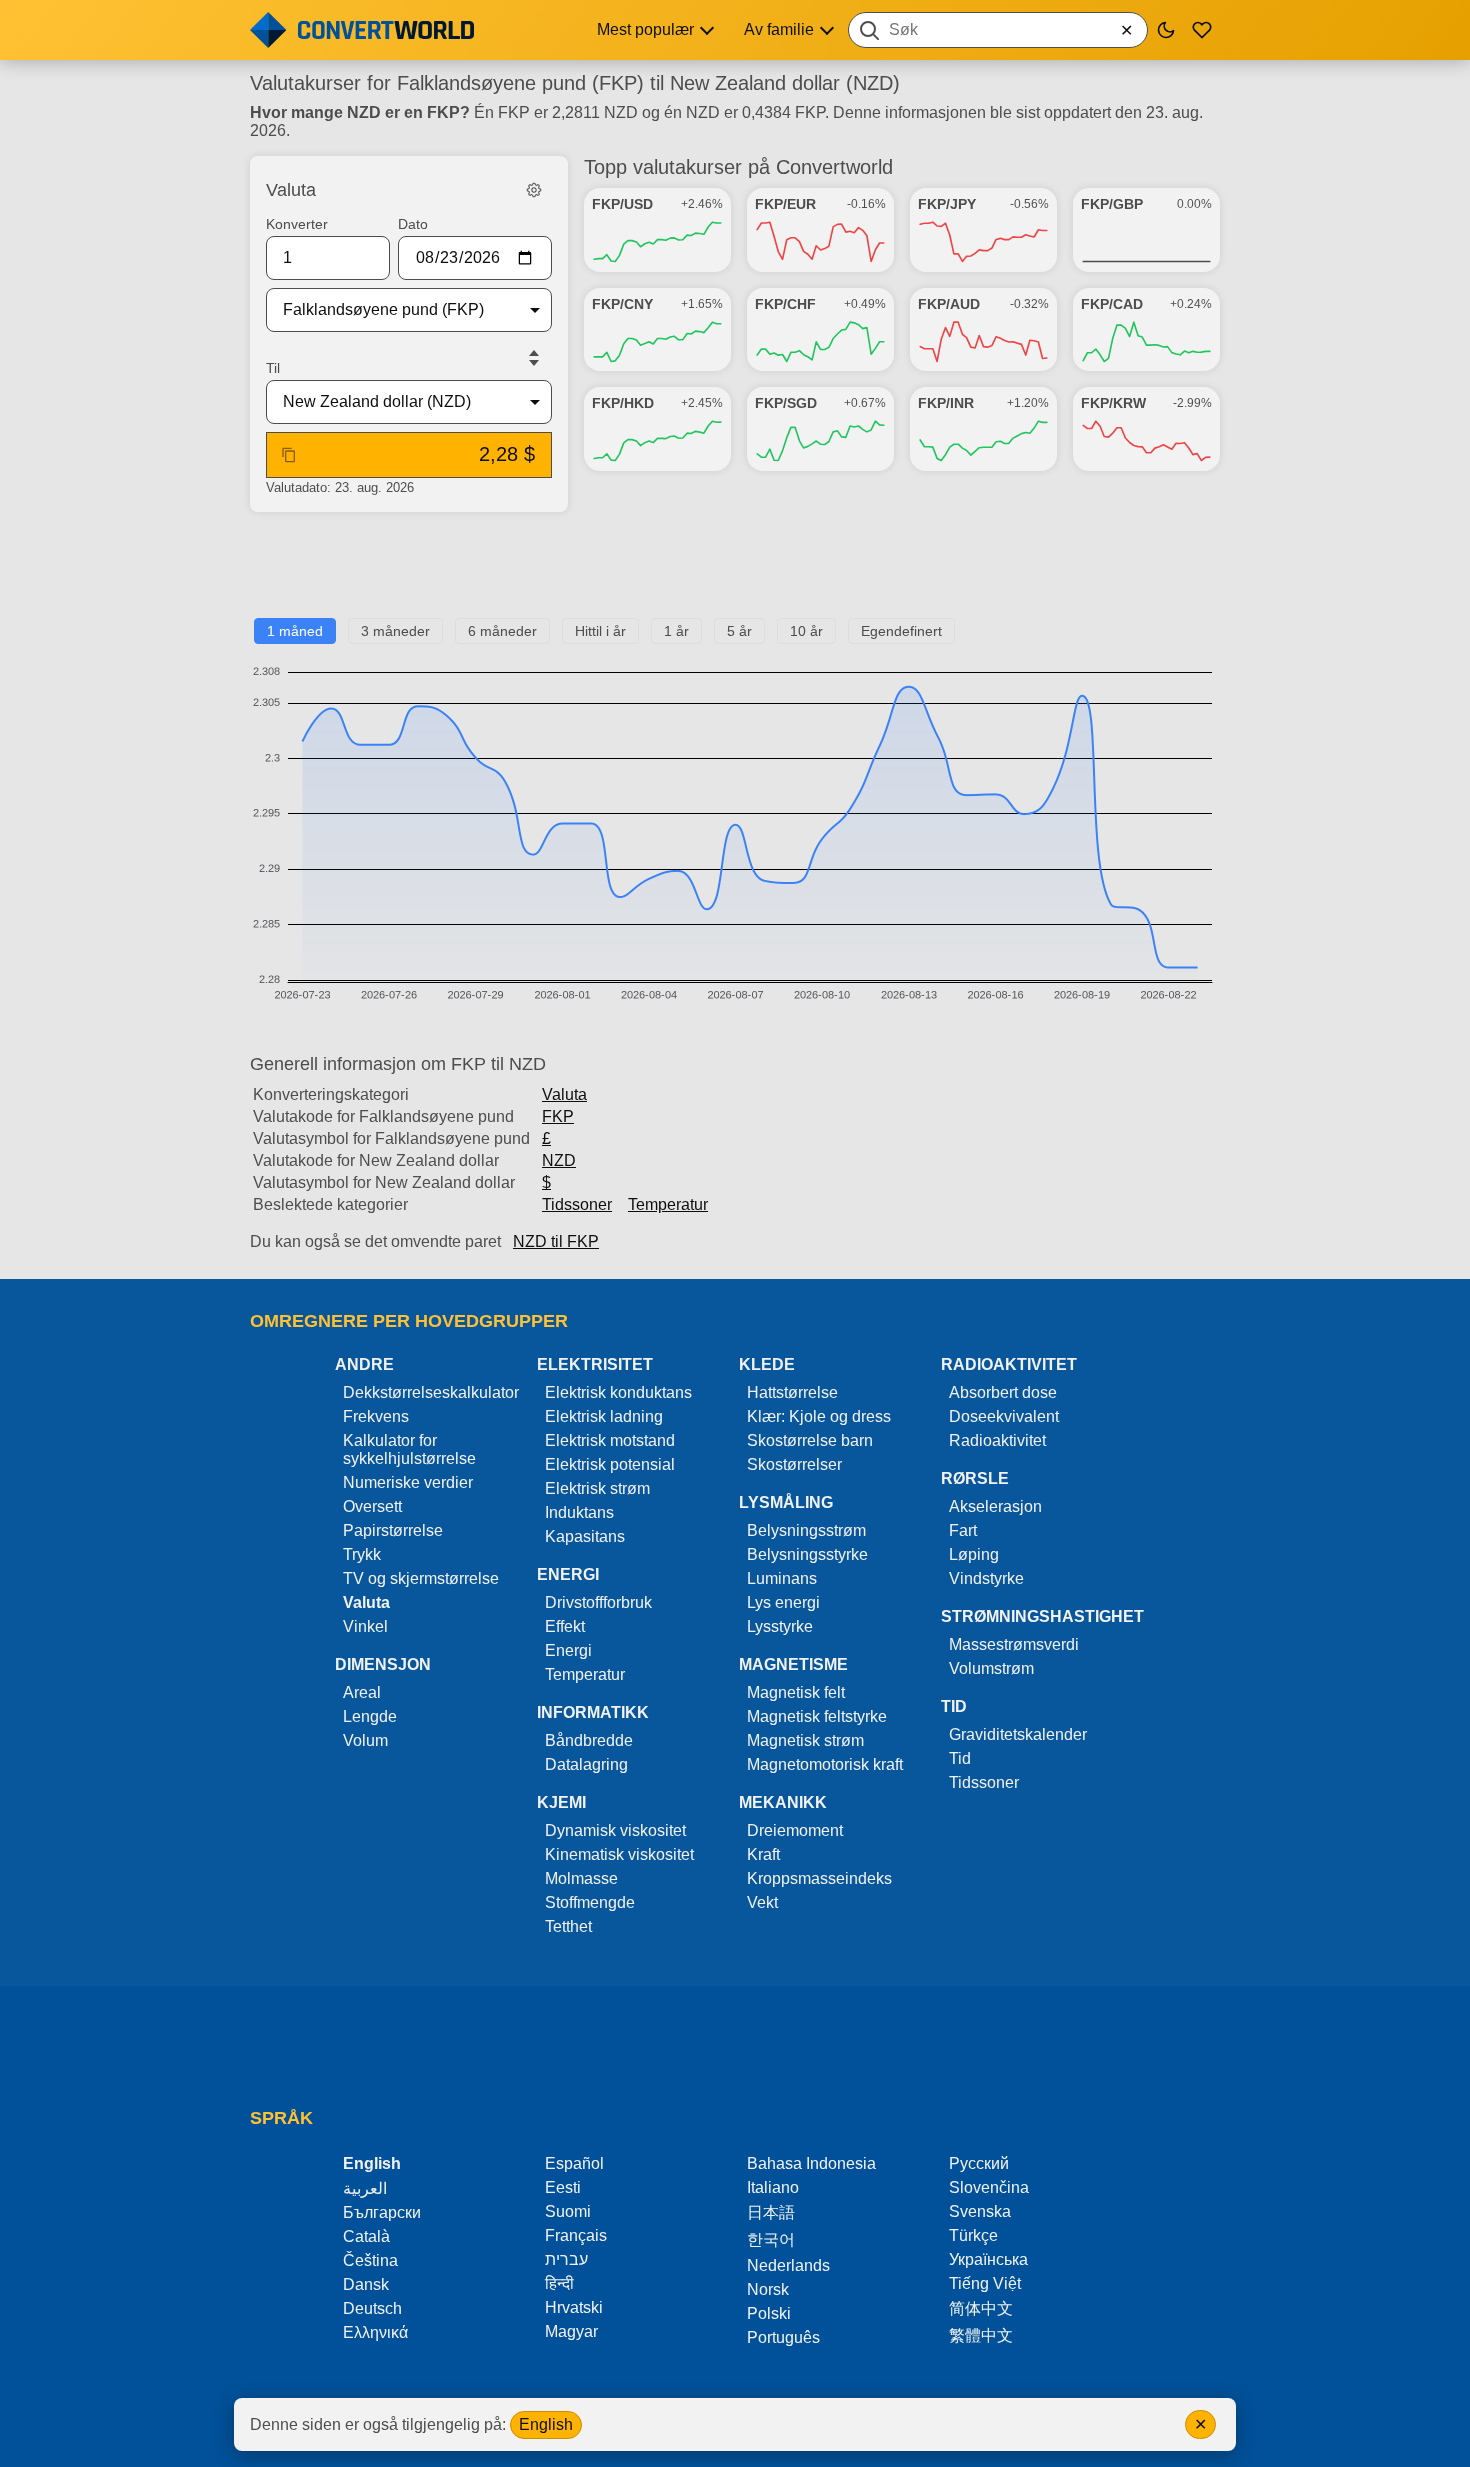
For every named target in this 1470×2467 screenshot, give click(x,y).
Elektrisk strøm (597, 1488)
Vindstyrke (986, 1578)
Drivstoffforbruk (598, 1602)
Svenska (980, 2211)
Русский (979, 2163)
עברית (566, 2259)
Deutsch (372, 2308)
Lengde (370, 1716)
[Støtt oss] (1202, 30)
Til (273, 368)
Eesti (563, 2187)
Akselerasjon (995, 1506)
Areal (362, 1692)
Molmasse (581, 1878)
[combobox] (998, 30)
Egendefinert (901, 631)
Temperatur (668, 1204)
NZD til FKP (556, 1241)
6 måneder (502, 631)
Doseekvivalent (1004, 1416)
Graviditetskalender (1018, 1734)
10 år (806, 631)
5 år (739, 631)
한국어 (771, 2239)
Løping (974, 1554)
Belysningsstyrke (807, 1554)
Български (382, 2212)
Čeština (370, 2260)
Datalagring (586, 1764)
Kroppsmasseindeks (819, 1878)
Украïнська (988, 2259)
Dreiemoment (795, 1830)
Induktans (579, 1512)
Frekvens (376, 1416)
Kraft (763, 1854)
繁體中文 (981, 2335)
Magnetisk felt (796, 1692)
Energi (568, 1650)
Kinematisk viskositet (619, 1854)
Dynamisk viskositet (615, 1830)
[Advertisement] (735, 573)
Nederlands (788, 2265)
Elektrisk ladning (604, 1416)
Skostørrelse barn (810, 1440)
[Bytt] (534, 358)
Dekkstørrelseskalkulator (431, 1392)
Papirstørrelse (393, 1530)
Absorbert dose (1003, 1392)
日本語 (771, 2212)
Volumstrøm (991, 1668)
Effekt (565, 1626)
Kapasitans (585, 1536)
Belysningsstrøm (806, 1530)
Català (366, 2236)
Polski (769, 2313)
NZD (559, 1160)
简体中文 (981, 2308)
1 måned (295, 631)
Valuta (564, 1094)
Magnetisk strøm (805, 1740)
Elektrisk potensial (610, 1464)
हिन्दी (559, 2283)
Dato (413, 224)
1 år (676, 631)
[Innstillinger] (534, 190)
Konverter (297, 224)
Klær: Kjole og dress (819, 1416)
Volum (365, 1740)
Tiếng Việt (985, 2283)
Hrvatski (574, 2307)
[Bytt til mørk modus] (1166, 30)
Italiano (773, 2187)
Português (783, 2337)
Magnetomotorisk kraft (825, 1764)
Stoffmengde (590, 1902)
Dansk (366, 2284)
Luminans (782, 1578)
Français (576, 2235)
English (546, 2424)
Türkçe (973, 2235)
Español (574, 2163)
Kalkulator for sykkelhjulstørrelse (409, 1449)
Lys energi (783, 1602)
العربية (365, 2188)
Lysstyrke (780, 1626)
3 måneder (395, 631)
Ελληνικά (375, 2332)
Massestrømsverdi (1014, 1644)
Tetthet (568, 1926)
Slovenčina (989, 2187)
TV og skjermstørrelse (421, 1578)
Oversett (372, 1506)
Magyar (571, 2331)
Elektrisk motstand (610, 1440)
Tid (960, 1758)
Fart (963, 1530)
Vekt (762, 1902)
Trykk (362, 1554)
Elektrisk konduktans (618, 1392)
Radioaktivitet (997, 1440)
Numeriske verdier (408, 1482)
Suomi (568, 2211)
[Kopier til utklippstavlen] (289, 455)
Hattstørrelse (792, 1392)
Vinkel (365, 1626)
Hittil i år (600, 631)
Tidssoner (577, 1204)
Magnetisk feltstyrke (817, 1716)
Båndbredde (589, 1740)
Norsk (768, 2289)
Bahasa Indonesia (811, 2163)
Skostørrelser (794, 1464)
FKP (558, 1116)
